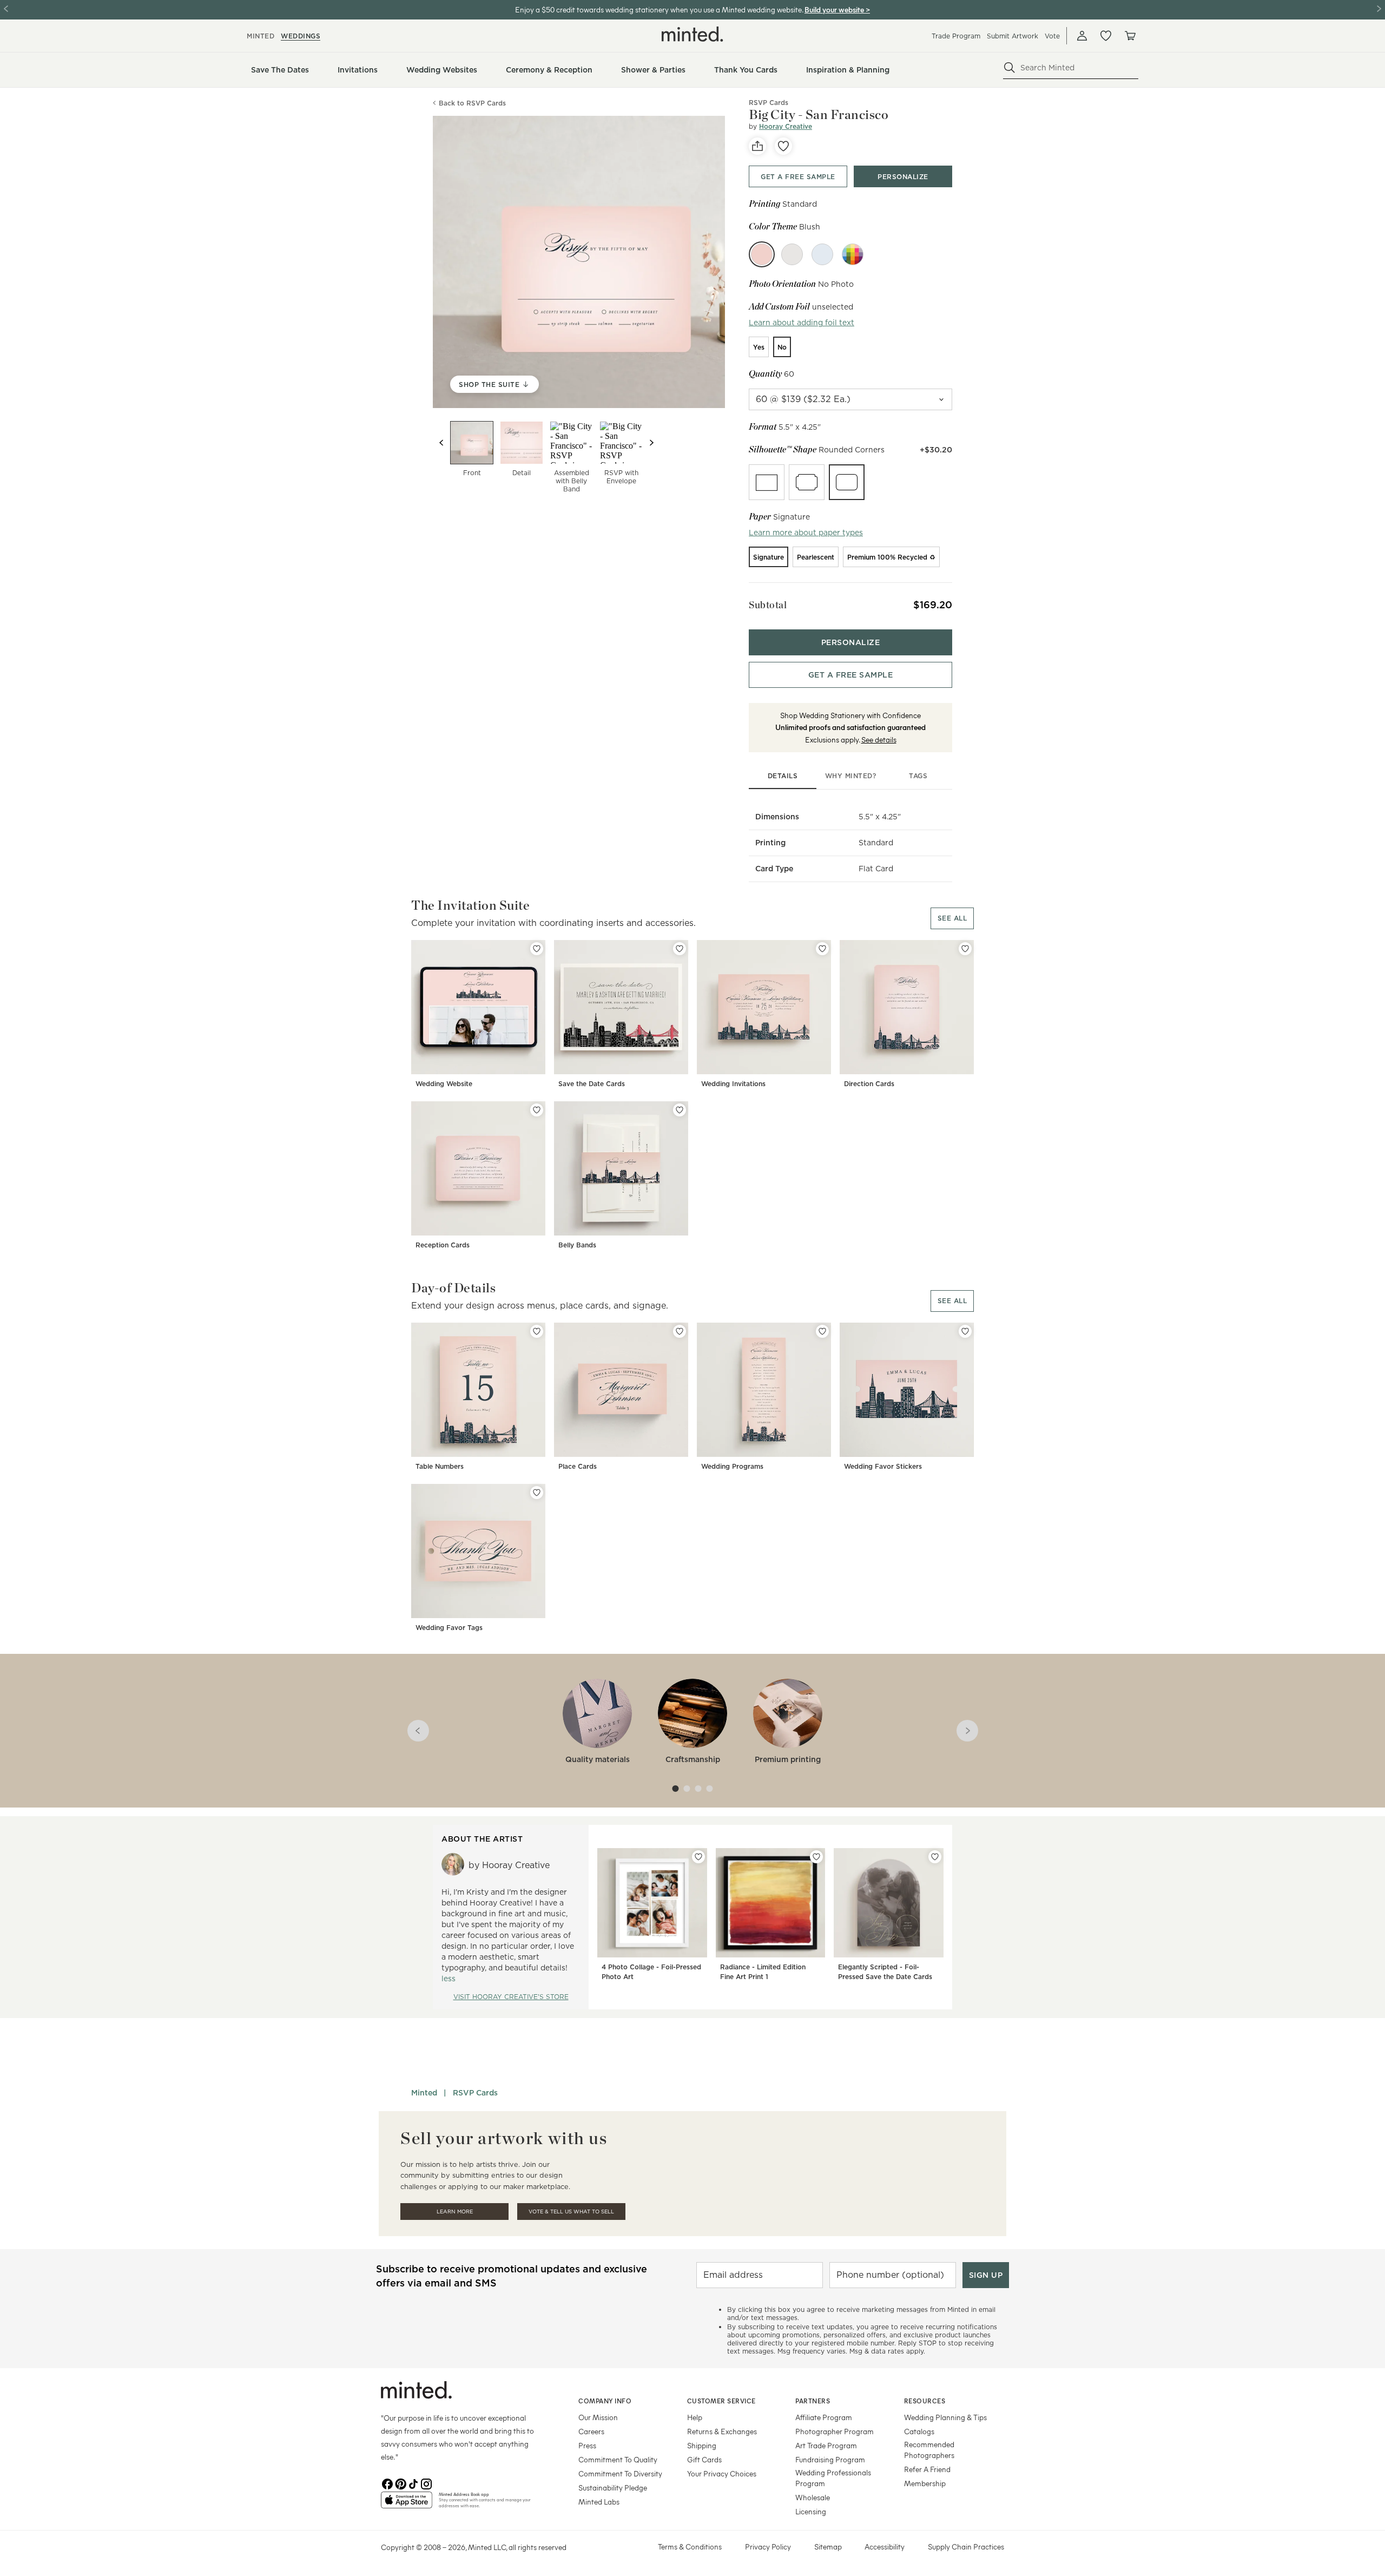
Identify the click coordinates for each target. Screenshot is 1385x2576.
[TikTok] (413, 2483)
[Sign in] (1082, 36)
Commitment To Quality (618, 2459)
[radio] (759, 347)
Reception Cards (443, 1245)
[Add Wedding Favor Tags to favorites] (537, 1493)
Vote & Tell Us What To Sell (571, 2212)
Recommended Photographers (929, 2450)
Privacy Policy (768, 2547)
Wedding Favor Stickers (883, 1466)
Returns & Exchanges (722, 2431)
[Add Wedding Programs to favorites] (822, 1331)
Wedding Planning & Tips (945, 2417)
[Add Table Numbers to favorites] (537, 1331)
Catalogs (919, 2431)
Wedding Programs (732, 1466)
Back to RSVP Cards (472, 103)
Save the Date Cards (592, 1084)
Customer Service (721, 2401)
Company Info (605, 2401)
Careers (591, 2431)
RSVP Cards (475, 2093)
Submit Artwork (1013, 36)
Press (587, 2445)
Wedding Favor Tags (449, 1628)
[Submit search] (1010, 68)
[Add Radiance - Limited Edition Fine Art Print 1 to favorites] (816, 1857)
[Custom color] (853, 254)
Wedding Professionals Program (833, 2478)
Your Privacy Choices (722, 2473)
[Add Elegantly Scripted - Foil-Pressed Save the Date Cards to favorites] (935, 1857)
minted (260, 36)
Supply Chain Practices (966, 2547)
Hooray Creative (786, 126)
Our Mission (598, 2417)
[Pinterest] (400, 2483)
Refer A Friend (927, 2469)
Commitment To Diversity (620, 2473)
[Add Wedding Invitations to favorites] (822, 949)
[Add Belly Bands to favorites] (680, 1110)
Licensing (811, 2511)
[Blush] (762, 254)
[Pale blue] (822, 254)
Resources (925, 2401)
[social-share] (757, 146)
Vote (1052, 36)
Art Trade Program (826, 2445)
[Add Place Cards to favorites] (680, 1331)
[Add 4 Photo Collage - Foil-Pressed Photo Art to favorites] (698, 1857)
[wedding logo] (692, 34)
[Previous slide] (441, 443)
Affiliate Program (824, 2417)
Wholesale (813, 2497)
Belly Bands (577, 1245)
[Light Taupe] (792, 254)
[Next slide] (651, 443)
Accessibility (885, 2547)
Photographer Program (835, 2431)
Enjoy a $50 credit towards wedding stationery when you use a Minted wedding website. (659, 9)
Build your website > (837, 9)
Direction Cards (869, 1084)
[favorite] (783, 146)
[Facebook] (387, 2483)
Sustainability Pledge (613, 2488)
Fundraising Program (830, 2459)
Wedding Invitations (733, 1084)
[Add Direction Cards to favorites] (965, 949)
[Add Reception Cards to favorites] (537, 1110)
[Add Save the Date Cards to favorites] (680, 949)
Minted (424, 2093)
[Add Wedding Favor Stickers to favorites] (965, 1331)
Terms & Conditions (690, 2547)
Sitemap (828, 2547)
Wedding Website (444, 1084)
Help (695, 2417)
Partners (813, 2401)
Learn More (455, 2212)
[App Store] (407, 2505)
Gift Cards (704, 2459)
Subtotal (768, 605)
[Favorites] (1106, 36)
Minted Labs (599, 2502)
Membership (925, 2483)
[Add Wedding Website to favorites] (537, 949)
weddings (301, 36)
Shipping (702, 2445)
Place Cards (578, 1466)
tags (918, 776)
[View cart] (1130, 36)
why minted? (851, 776)
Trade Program (956, 36)
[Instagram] (426, 2483)
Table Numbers (440, 1466)
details (783, 776)
